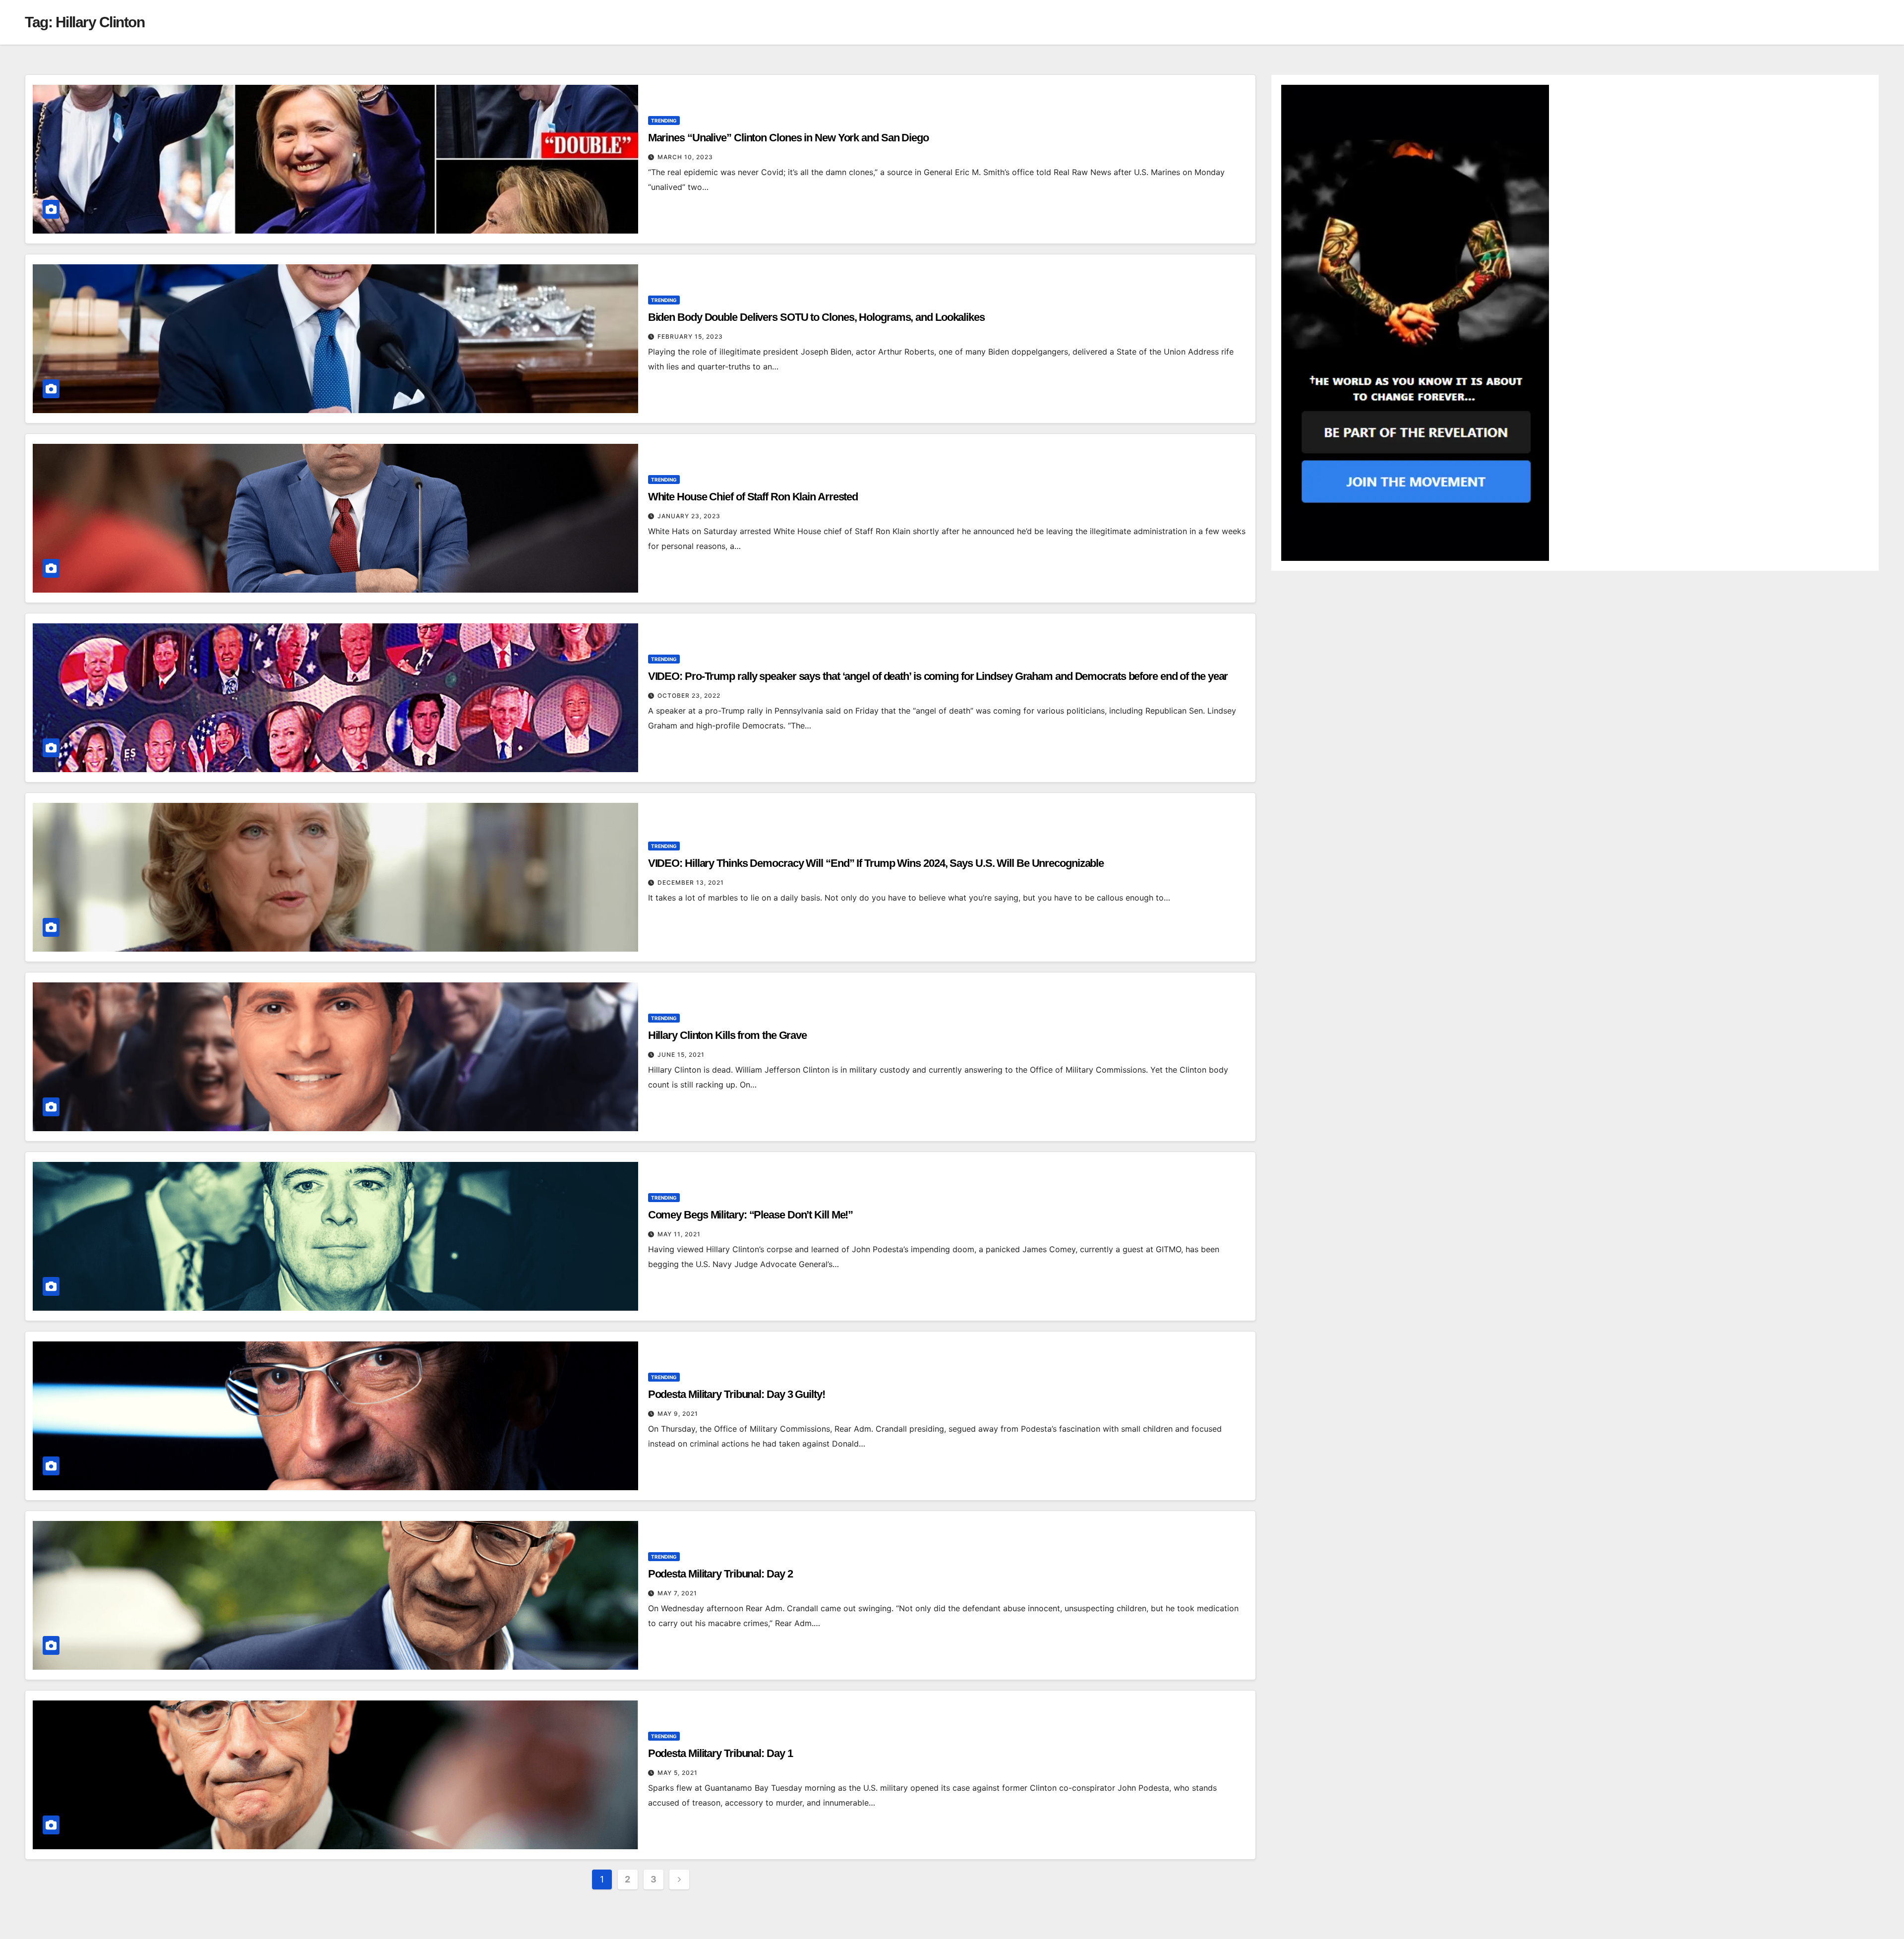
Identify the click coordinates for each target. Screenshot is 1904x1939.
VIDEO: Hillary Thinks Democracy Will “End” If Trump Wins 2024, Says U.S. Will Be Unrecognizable (876, 863)
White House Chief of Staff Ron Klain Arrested (753, 497)
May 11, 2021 (679, 1234)
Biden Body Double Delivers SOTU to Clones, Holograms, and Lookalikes (816, 317)
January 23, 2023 (689, 516)
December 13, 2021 (691, 882)
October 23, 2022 (689, 696)
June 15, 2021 (681, 1055)
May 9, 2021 (678, 1414)
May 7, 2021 (677, 1593)
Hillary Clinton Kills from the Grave (727, 1035)
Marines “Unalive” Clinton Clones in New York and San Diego (788, 138)
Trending (664, 121)
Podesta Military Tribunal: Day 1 (720, 1753)
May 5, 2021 (678, 1773)
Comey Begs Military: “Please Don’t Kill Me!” (751, 1215)
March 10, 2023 (685, 157)
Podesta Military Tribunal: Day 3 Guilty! (737, 1394)
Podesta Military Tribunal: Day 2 (720, 1574)
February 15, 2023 (690, 336)
